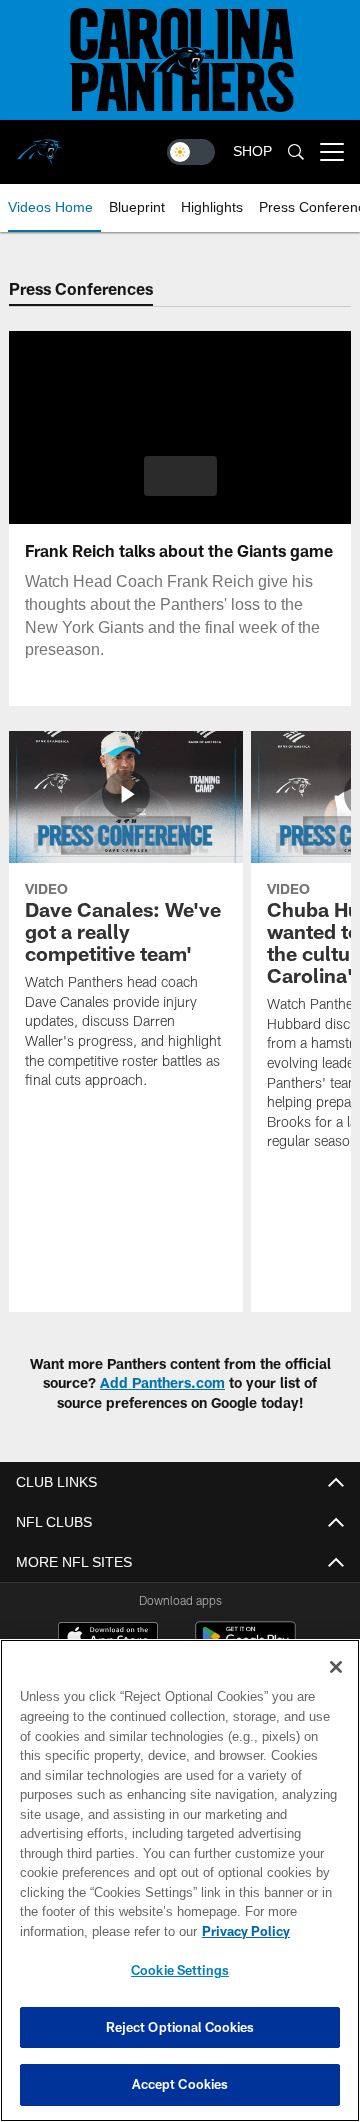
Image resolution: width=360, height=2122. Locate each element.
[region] (180, 1880)
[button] (180, 476)
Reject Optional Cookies (180, 2027)
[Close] (336, 1667)
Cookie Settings (180, 1970)
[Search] (296, 152)
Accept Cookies (180, 2084)
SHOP (252, 151)
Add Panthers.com (162, 1382)
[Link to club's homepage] (40, 144)
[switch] (191, 152)
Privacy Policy (87, 1931)
